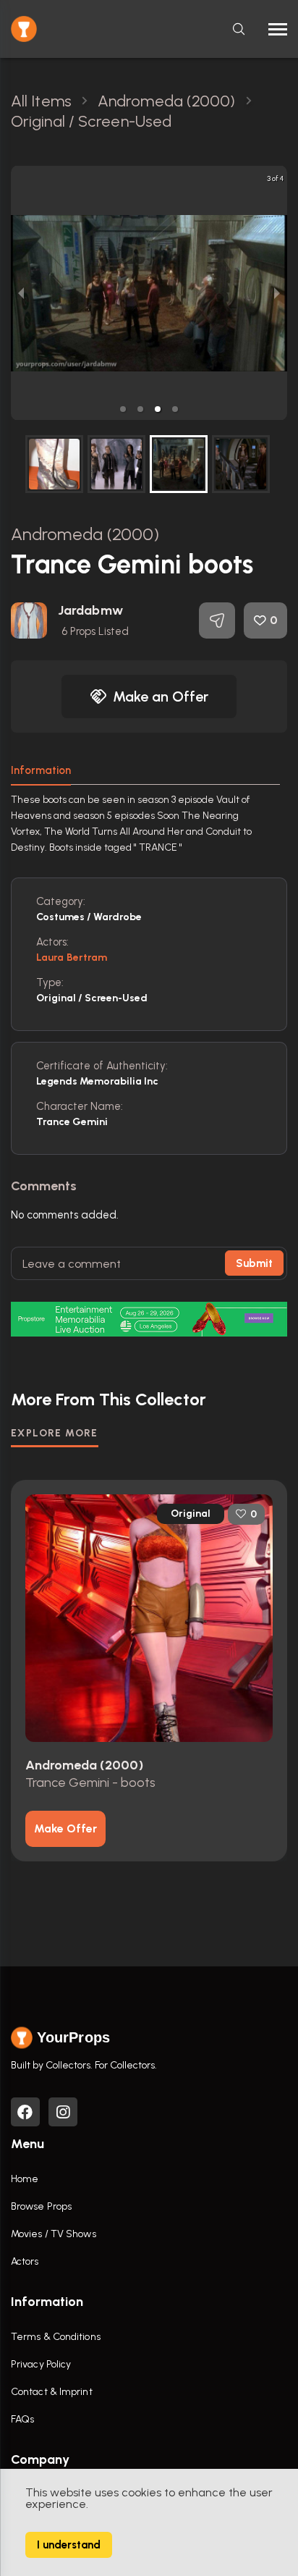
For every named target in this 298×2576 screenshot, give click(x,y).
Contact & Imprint (52, 2392)
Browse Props (41, 2206)
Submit (254, 1263)
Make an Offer (161, 696)
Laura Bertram (72, 957)
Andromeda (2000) (85, 534)
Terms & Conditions (56, 2337)
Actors (25, 2261)
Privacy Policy (41, 2364)
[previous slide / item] (21, 293)
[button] (123, 409)
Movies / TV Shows (54, 2234)
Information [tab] (41, 770)
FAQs (22, 2419)
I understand (69, 2545)
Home (25, 2179)
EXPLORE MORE (55, 1433)
